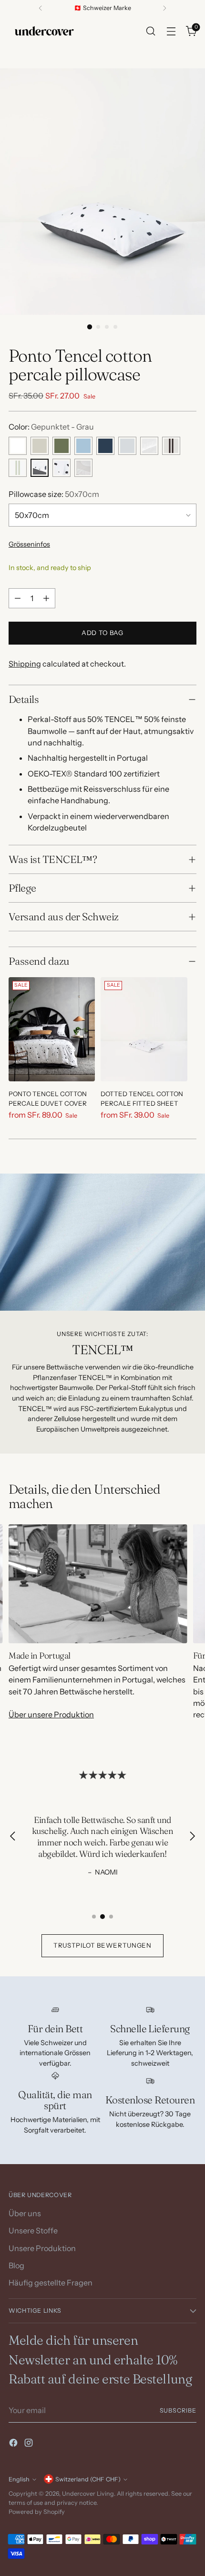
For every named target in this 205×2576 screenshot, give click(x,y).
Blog (16, 2265)
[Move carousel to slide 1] (94, 1917)
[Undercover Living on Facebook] (14, 2444)
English (19, 2479)
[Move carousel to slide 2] (102, 1917)
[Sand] (40, 446)
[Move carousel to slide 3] (111, 1917)
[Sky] (83, 446)
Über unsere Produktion (51, 1714)
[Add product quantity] (46, 598)
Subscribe (178, 2410)
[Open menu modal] (171, 31)
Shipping (25, 664)
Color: (51, 427)
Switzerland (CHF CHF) (88, 2479)
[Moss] (61, 446)
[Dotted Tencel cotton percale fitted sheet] (144, 1029)
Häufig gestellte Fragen (51, 2283)
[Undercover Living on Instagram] (30, 2444)
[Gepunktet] (61, 468)
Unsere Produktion (42, 2248)
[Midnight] (105, 446)
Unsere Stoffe (33, 2231)
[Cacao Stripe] (171, 446)
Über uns (25, 2213)
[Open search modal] (150, 31)
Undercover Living (88, 2494)
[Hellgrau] (127, 446)
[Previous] (41, 8)
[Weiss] (18, 446)
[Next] (164, 8)
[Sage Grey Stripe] (18, 468)
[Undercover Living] (44, 31)
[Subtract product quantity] (18, 598)
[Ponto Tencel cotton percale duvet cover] (52, 1029)
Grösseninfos (29, 544)
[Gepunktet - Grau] (40, 468)
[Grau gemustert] (83, 468)
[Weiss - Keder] (149, 446)
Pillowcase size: (54, 494)
